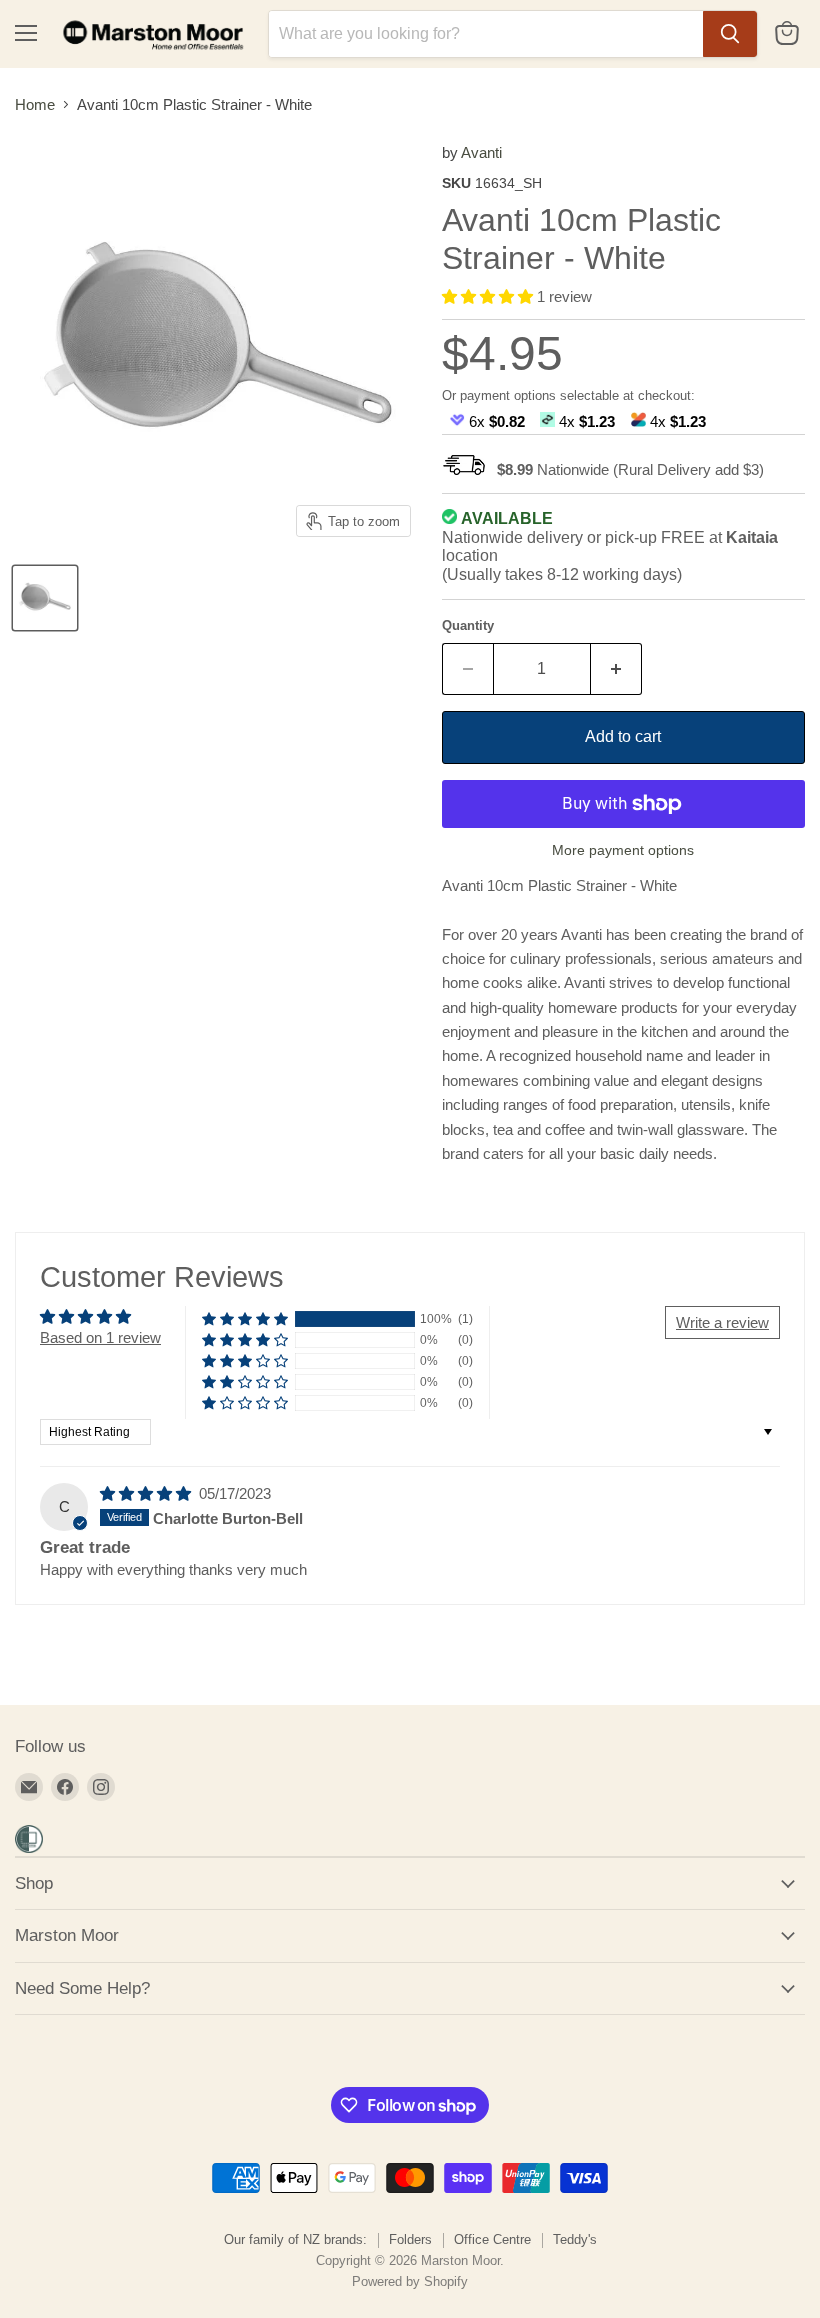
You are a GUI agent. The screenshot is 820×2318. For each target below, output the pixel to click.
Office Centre (492, 2239)
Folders (410, 2239)
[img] (147, 1493)
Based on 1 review (100, 1337)
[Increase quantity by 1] (616, 669)
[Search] (730, 34)
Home (35, 104)
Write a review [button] (722, 1322)
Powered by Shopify (410, 2281)
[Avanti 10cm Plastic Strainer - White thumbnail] (45, 598)
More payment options (623, 850)
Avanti (481, 152)
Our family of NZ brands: (295, 2239)
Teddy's (575, 2239)
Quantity (468, 625)
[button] (489, 296)
